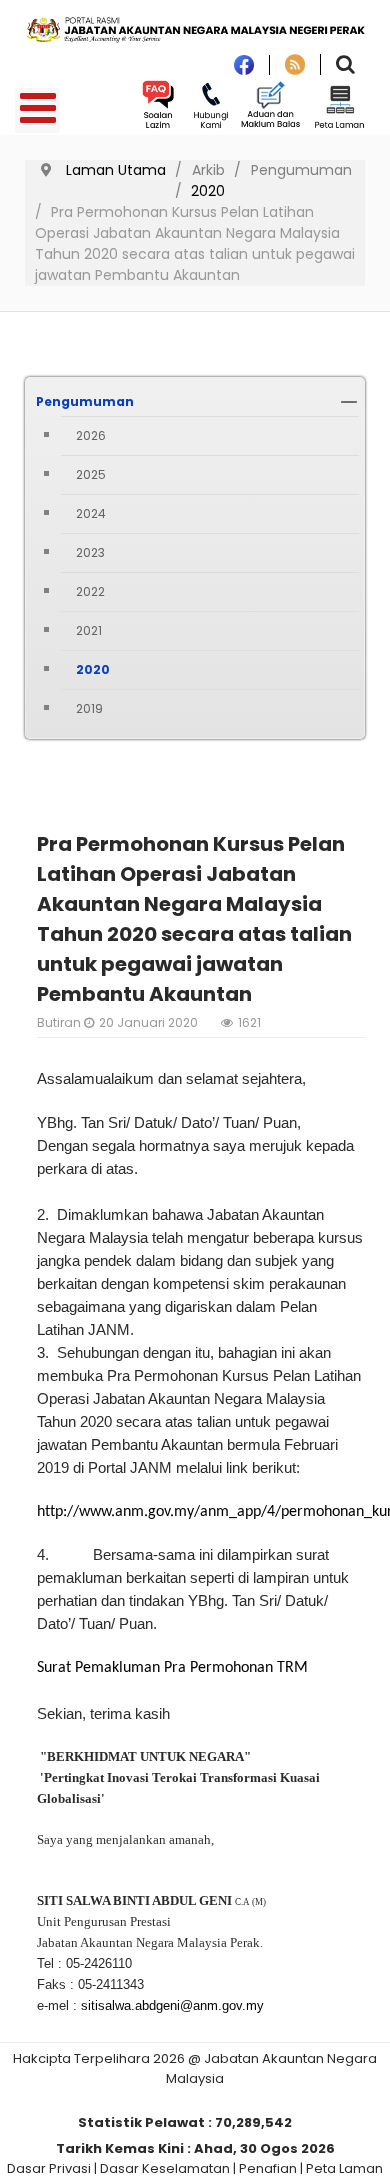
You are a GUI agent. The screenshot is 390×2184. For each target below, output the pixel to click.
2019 (89, 708)
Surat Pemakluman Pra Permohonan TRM (172, 1668)
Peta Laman (344, 2168)
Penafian (268, 2168)
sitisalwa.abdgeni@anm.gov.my (172, 2005)
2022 (90, 591)
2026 (91, 435)
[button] (349, 402)
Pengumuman (85, 401)
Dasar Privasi (49, 2168)
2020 (93, 669)
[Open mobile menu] (37, 110)
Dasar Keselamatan (165, 2168)
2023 (90, 552)
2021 (89, 630)
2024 (91, 513)
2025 (91, 474)
